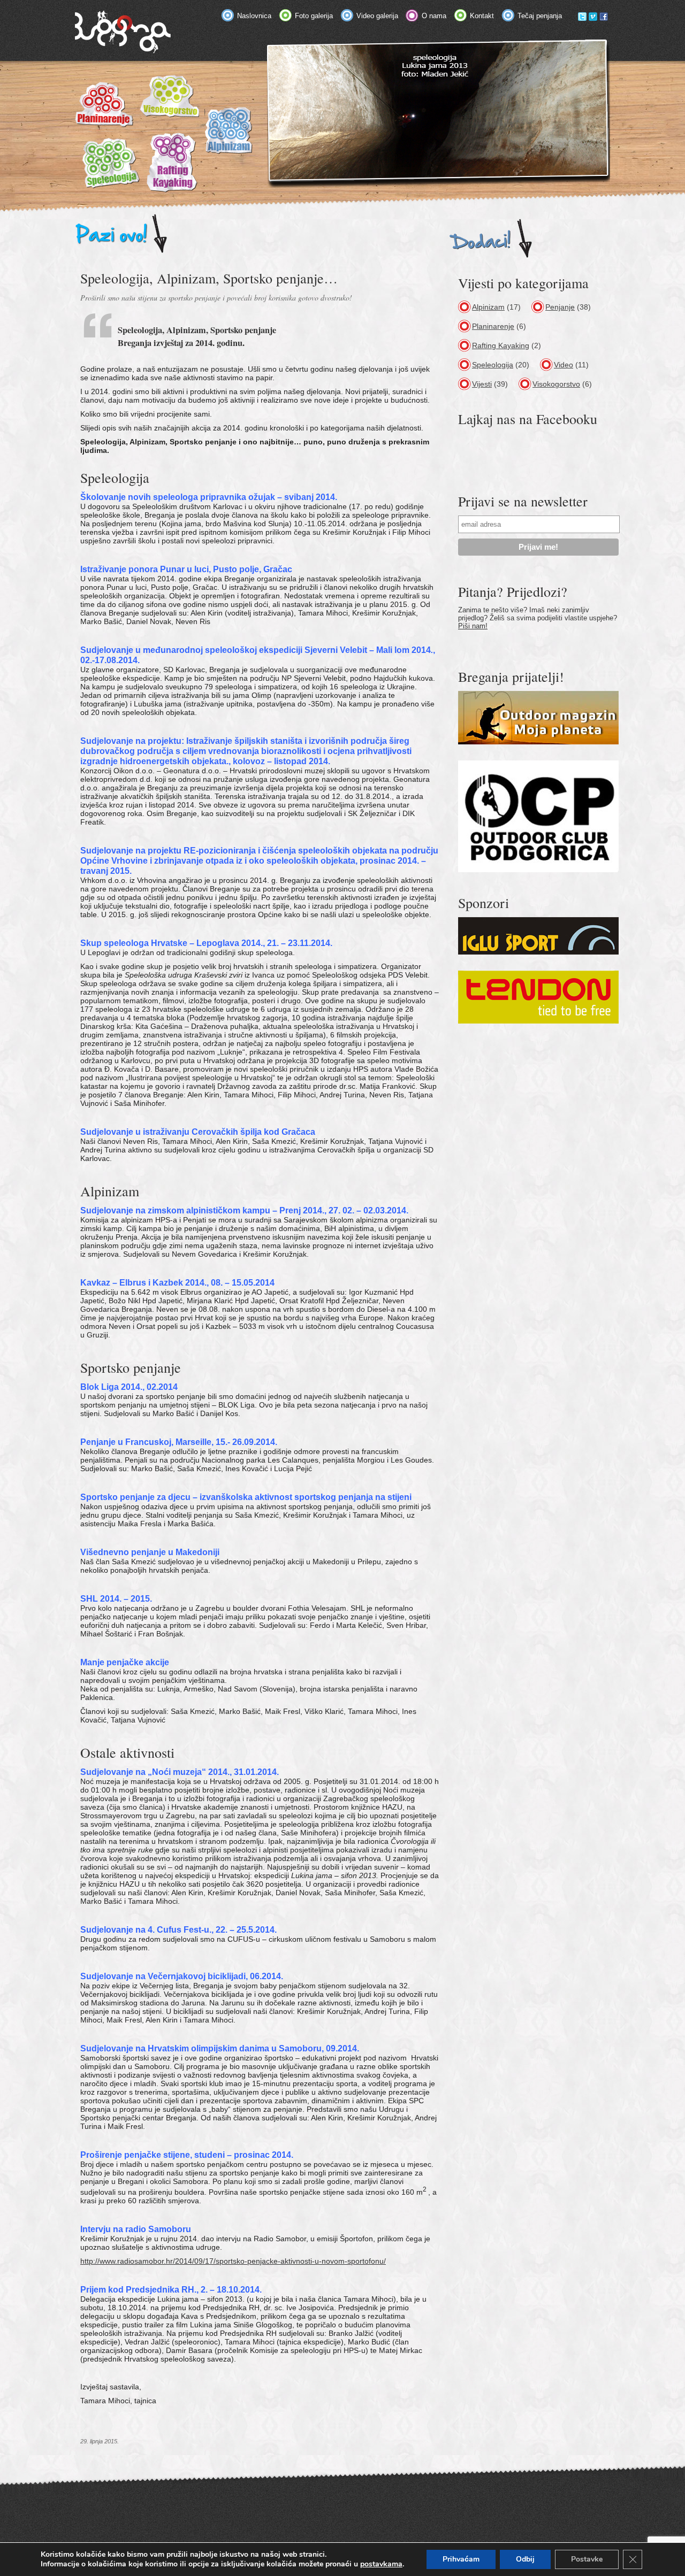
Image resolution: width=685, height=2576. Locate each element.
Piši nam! (473, 626)
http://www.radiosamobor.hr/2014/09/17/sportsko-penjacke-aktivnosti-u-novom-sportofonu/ (233, 2261)
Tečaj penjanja (540, 16)
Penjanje (560, 307)
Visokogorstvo (556, 384)
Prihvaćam (461, 2559)
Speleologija (493, 365)
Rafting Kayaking (501, 345)
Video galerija (377, 16)
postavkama (381, 2564)
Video (564, 365)
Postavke (587, 2559)
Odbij (525, 2559)
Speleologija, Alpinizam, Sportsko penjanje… (209, 278)
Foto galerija (314, 16)
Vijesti (482, 384)
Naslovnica (254, 16)
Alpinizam (488, 307)
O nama (434, 16)
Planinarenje (493, 326)
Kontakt (482, 16)
